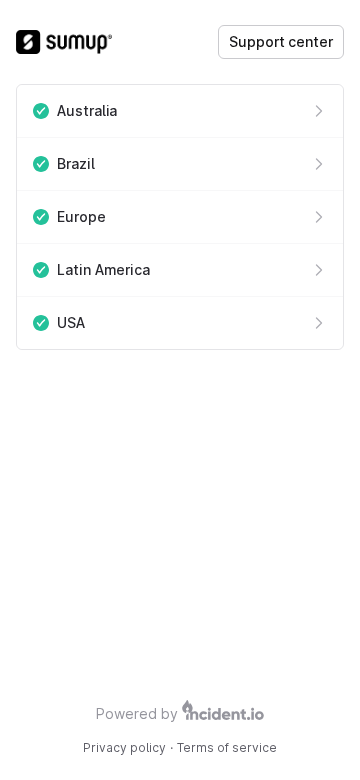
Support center (281, 41)
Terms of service (227, 747)
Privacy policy (124, 747)
